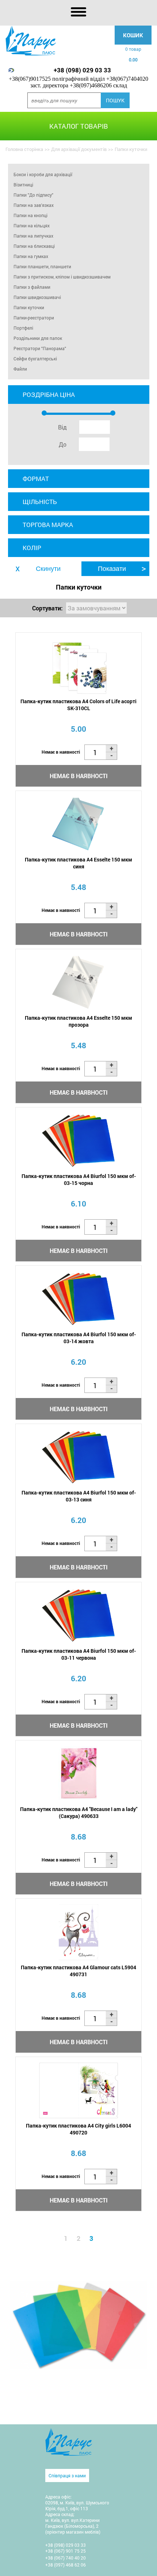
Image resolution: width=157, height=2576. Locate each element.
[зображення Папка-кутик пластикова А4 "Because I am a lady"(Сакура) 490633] (78, 1774)
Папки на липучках (33, 236)
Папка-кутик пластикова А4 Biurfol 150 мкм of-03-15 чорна (79, 1179)
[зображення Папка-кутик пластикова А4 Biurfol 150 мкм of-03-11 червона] (78, 1616)
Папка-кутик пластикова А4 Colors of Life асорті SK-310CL (78, 705)
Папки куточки (29, 307)
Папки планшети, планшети (42, 266)
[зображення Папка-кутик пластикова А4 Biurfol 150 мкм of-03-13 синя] (78, 1457)
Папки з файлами (32, 287)
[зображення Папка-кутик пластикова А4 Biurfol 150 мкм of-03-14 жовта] (78, 1299)
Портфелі (23, 328)
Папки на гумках (31, 256)
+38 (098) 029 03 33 (82, 70)
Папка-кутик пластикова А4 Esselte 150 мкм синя (78, 863)
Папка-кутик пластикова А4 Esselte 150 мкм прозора (78, 1021)
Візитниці (23, 185)
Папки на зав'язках (34, 205)
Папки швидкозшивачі (37, 297)
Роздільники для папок (38, 338)
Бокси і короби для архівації (43, 174)
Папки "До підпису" (33, 195)
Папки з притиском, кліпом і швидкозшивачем (62, 277)
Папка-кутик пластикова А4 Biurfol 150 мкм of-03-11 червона (79, 1654)
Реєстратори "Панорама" (40, 348)
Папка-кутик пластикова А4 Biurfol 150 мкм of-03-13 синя (79, 1496)
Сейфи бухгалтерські (35, 359)
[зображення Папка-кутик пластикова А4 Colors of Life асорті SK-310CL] (78, 666)
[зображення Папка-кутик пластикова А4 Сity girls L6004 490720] (78, 2090)
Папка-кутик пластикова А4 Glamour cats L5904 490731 (78, 1971)
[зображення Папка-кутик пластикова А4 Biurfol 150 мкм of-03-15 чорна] (78, 1141)
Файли (20, 369)
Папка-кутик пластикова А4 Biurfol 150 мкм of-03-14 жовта (79, 1338)
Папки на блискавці (34, 246)
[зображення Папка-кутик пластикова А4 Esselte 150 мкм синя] (78, 824)
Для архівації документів (79, 149)
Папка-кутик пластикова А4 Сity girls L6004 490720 (78, 2129)
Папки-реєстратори (34, 318)
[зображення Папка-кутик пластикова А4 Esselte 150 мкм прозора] (78, 983)
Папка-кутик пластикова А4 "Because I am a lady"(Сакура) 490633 (79, 1812)
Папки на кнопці (30, 215)
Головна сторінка (24, 149)
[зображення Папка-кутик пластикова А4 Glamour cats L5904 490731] (78, 1932)
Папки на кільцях (32, 226)
